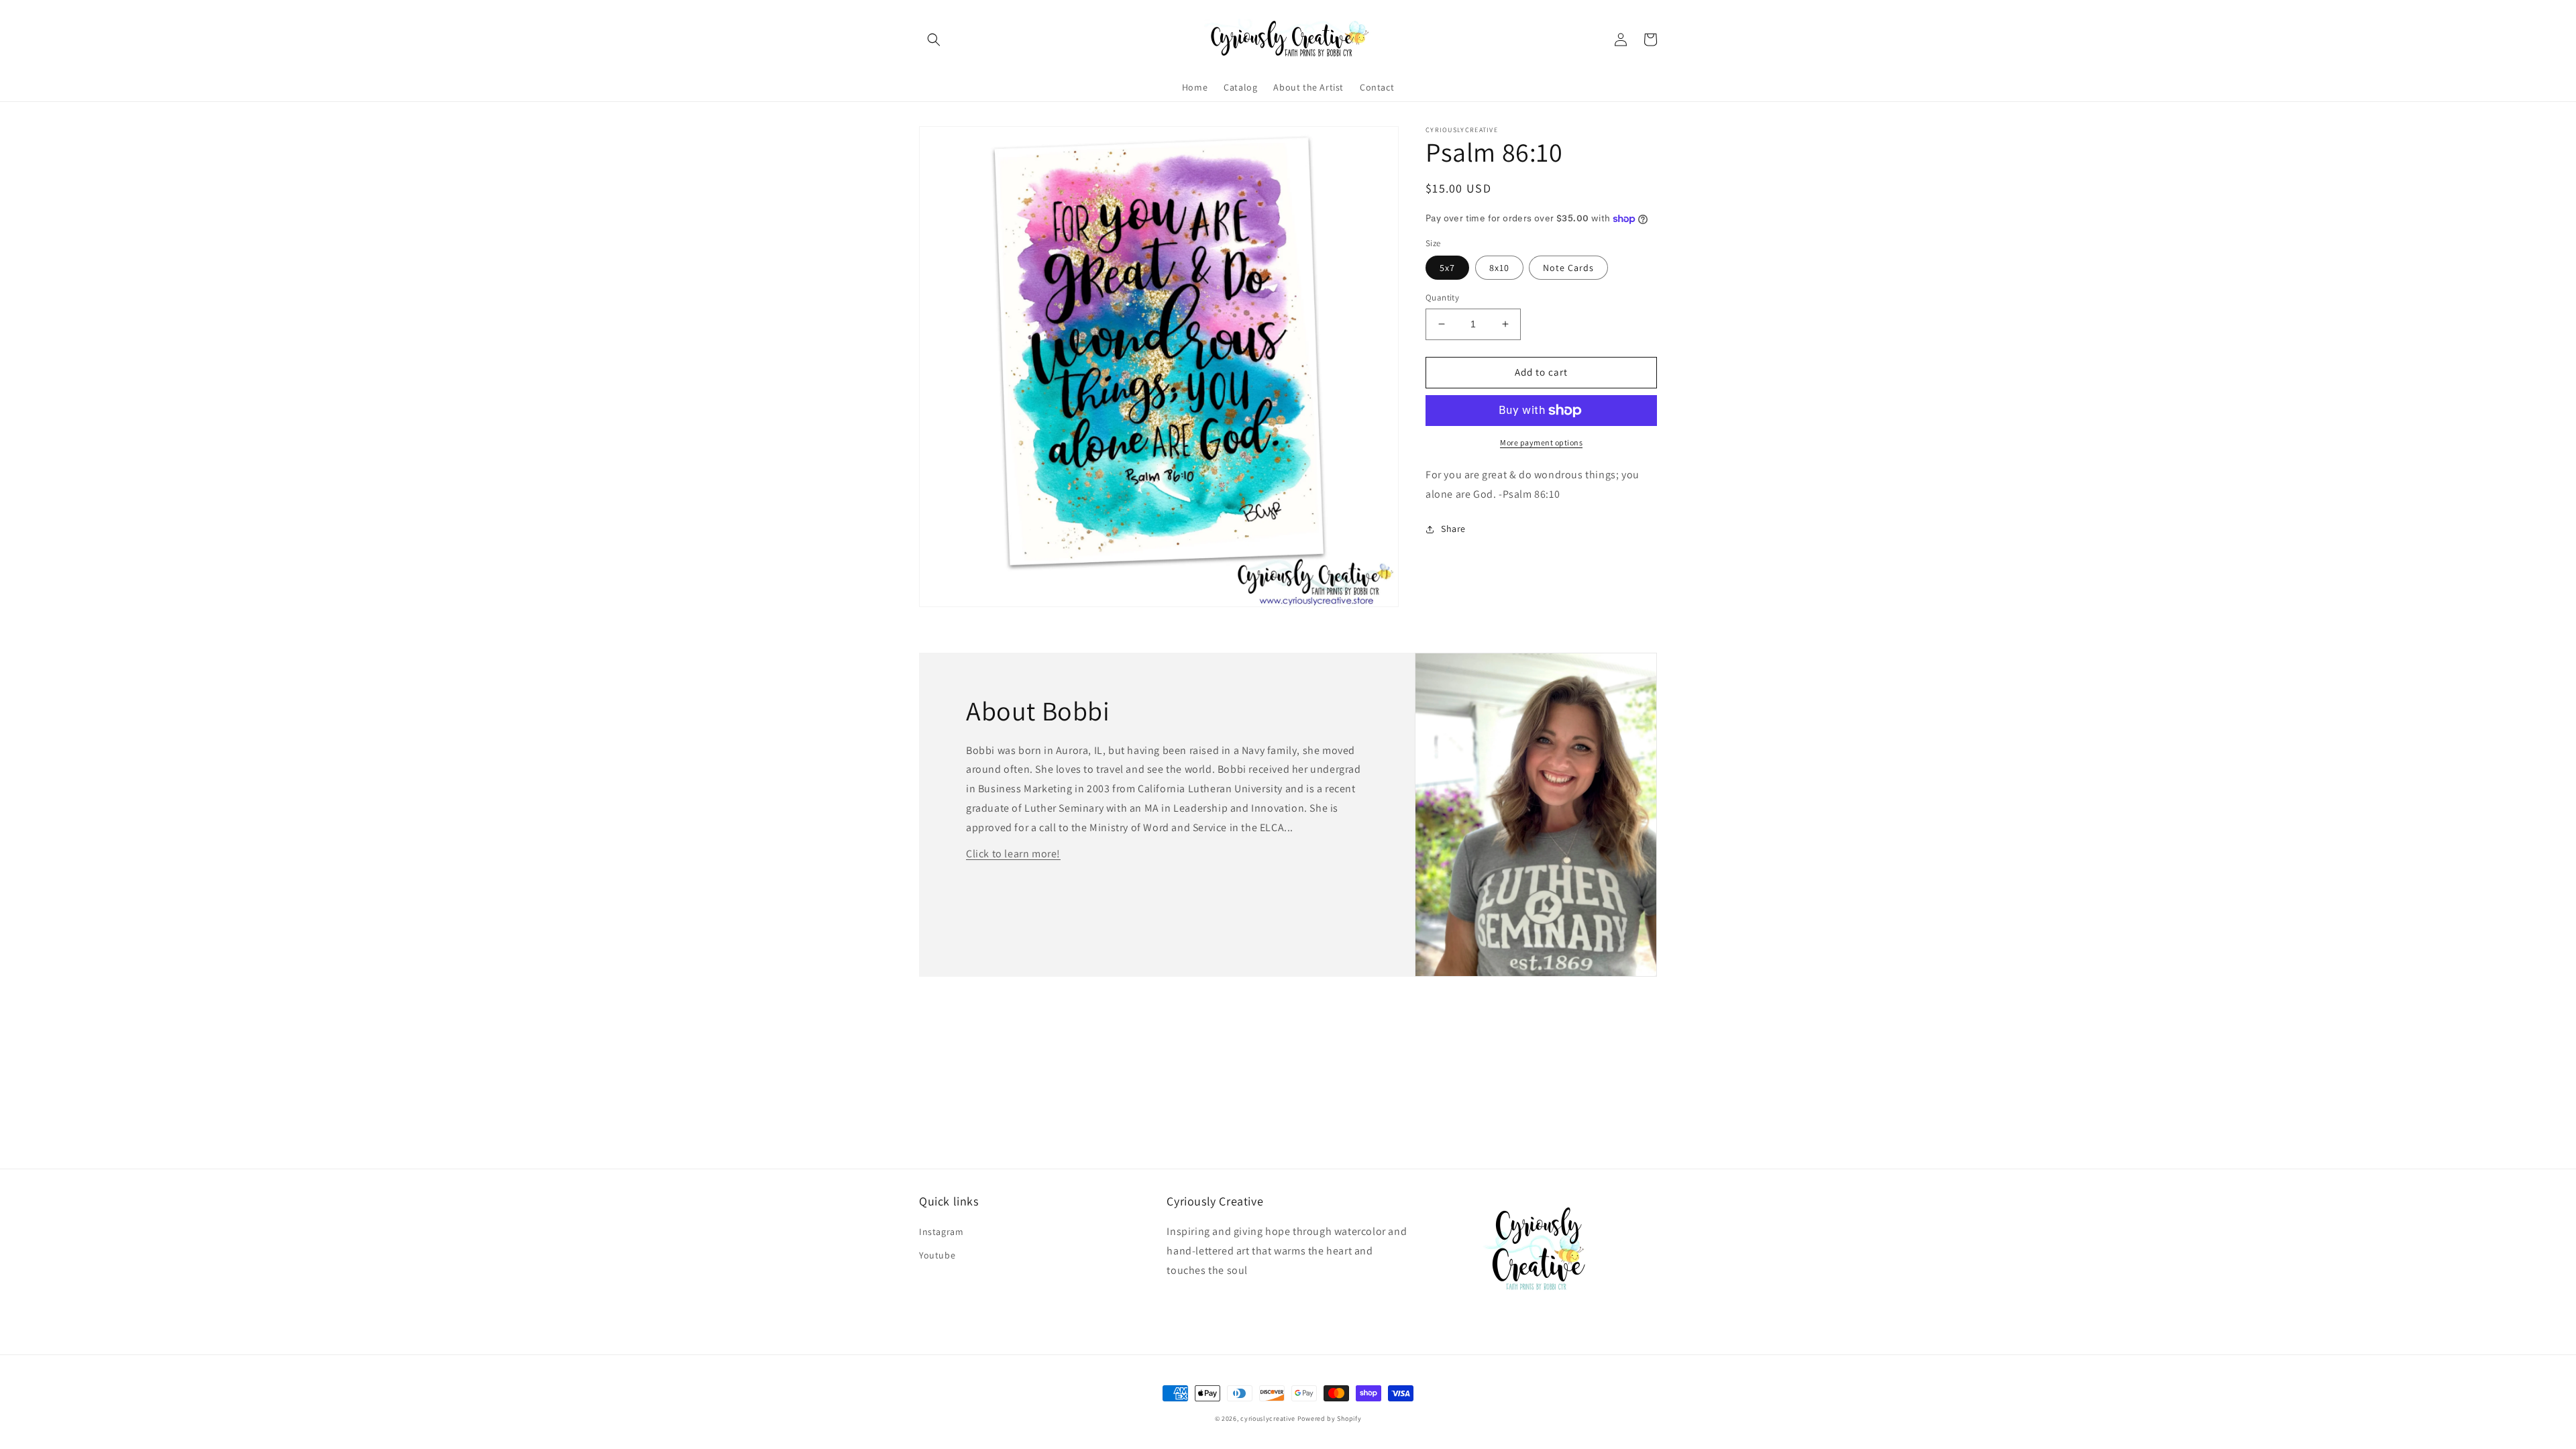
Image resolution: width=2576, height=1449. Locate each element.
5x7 (1447, 268)
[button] (934, 40)
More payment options (1541, 442)
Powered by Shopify (1330, 1418)
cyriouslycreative (1268, 1418)
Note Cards (1568, 268)
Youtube (937, 1255)
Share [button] (1453, 529)
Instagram (941, 1232)
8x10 (1499, 268)
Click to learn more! (1013, 854)
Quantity (1442, 298)
